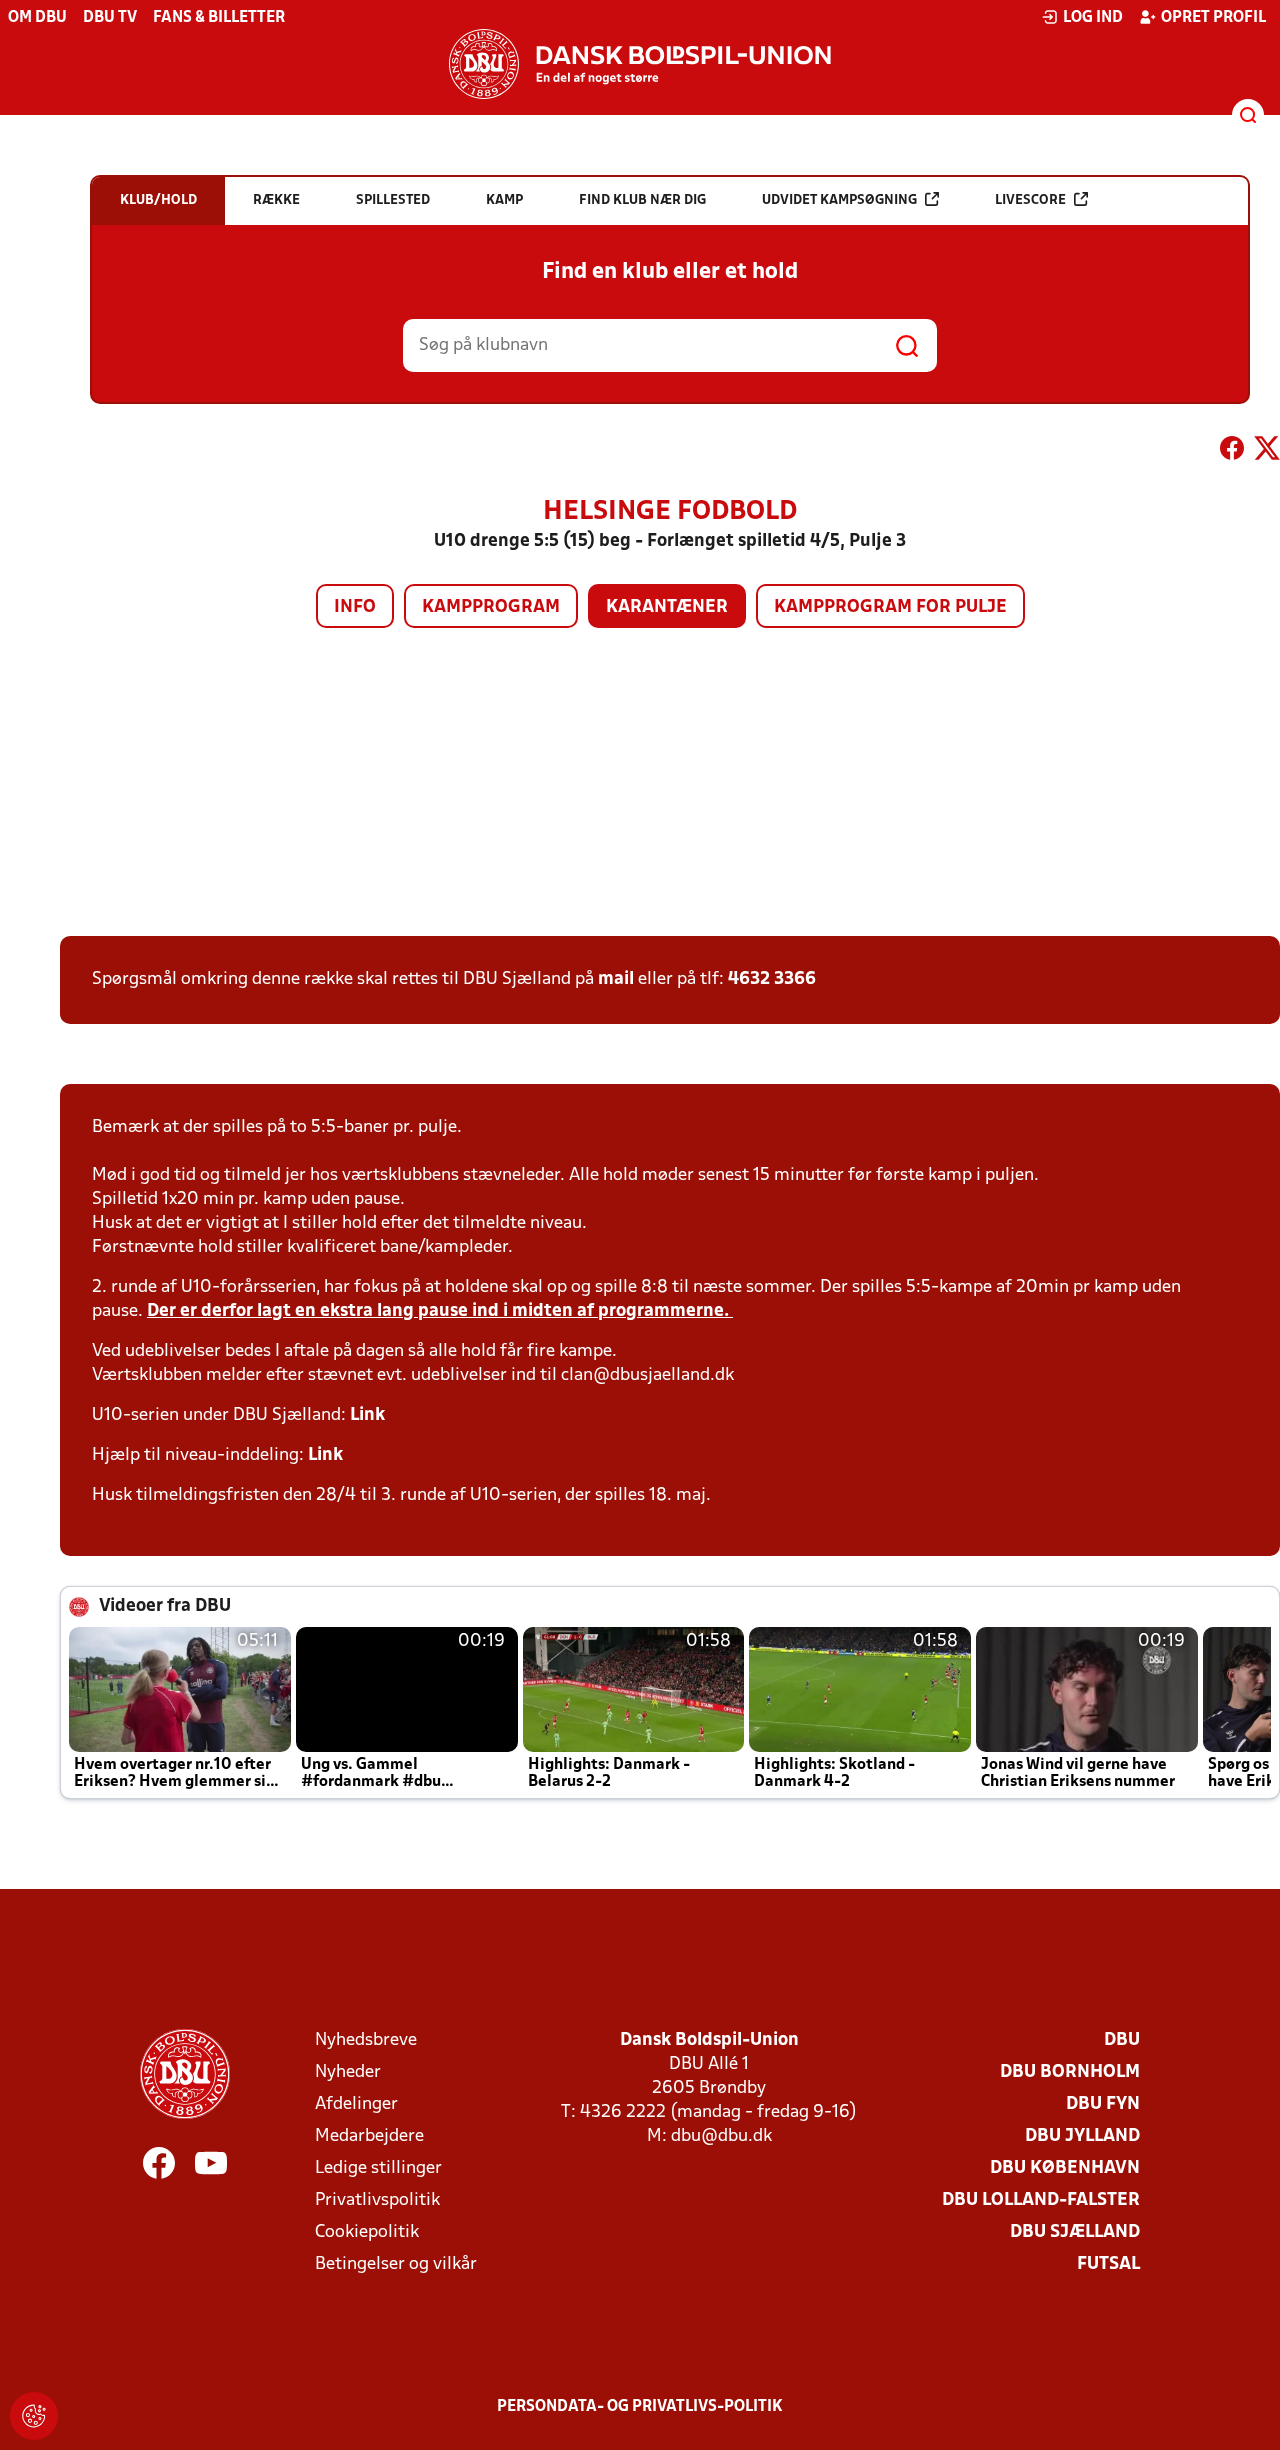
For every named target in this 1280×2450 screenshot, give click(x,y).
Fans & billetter (219, 18)
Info (355, 607)
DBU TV (110, 18)
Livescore (1030, 200)
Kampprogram (491, 607)
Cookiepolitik (367, 2232)
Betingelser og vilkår (396, 2264)
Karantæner (667, 607)
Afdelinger (356, 2104)
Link (367, 1415)
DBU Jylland (1082, 2136)
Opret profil (1213, 18)
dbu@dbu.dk (721, 2136)
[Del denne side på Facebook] (1232, 452)
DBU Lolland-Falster (1041, 2200)
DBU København (1065, 2168)
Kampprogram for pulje (890, 607)
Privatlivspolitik (377, 2200)
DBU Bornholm (1070, 2072)
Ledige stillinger (378, 2168)
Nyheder (348, 2072)
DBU (1122, 2040)
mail (616, 979)
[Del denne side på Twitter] (1267, 452)
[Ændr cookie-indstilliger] (34, 2416)
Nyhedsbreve (366, 2040)
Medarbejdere (369, 2136)
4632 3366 (772, 979)
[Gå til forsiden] (640, 64)
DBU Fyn (1103, 2104)
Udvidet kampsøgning (839, 200)
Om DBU (37, 18)
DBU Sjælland (1075, 2232)
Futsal (1108, 2264)
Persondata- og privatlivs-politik (640, 2407)
